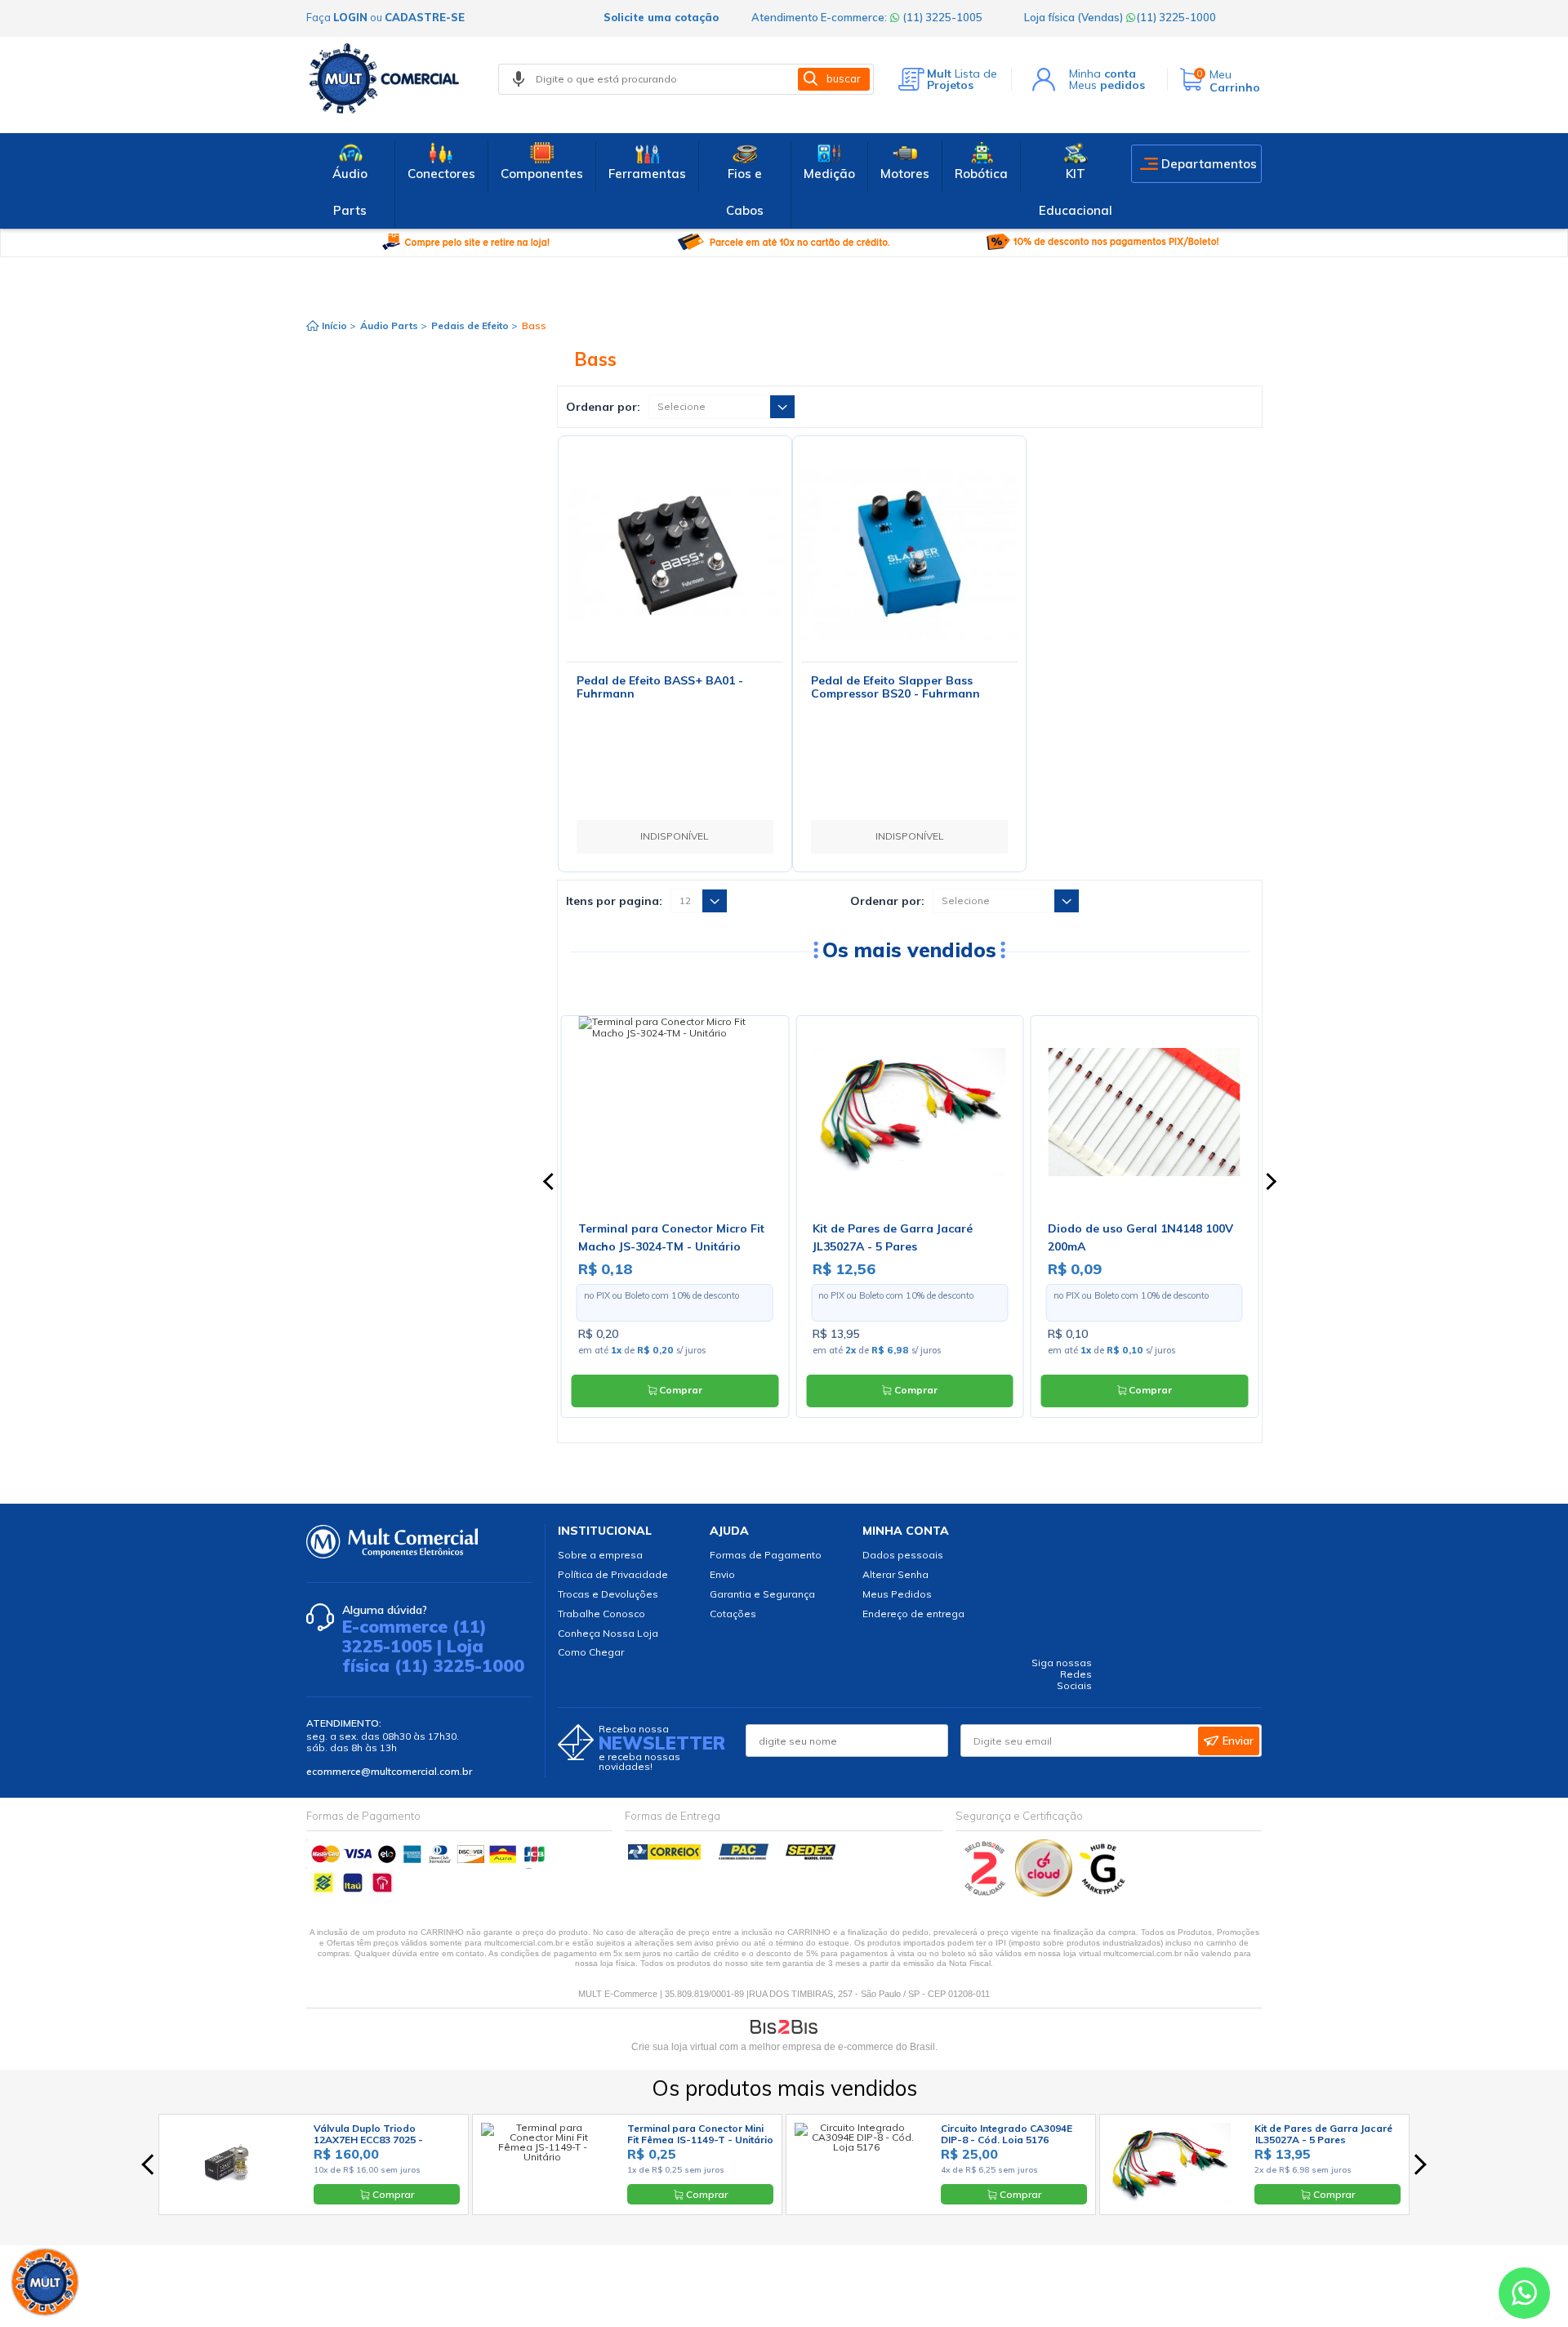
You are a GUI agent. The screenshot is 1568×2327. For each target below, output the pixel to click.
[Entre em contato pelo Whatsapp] (1524, 2296)
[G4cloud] (1045, 1893)
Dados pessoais (903, 1555)
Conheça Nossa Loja (608, 1633)
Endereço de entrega (913, 1614)
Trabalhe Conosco (601, 1614)
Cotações (733, 1614)
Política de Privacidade (613, 1574)
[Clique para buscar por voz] (519, 79)
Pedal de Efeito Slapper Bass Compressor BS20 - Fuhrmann (895, 687)
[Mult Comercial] (388, 78)
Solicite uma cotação (661, 17)
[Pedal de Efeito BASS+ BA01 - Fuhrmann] (675, 553)
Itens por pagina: (614, 901)
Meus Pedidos (897, 1594)
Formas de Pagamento (766, 1555)
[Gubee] (1103, 1893)
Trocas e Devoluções (608, 1594)
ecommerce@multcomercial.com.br (389, 1771)
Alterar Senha (895, 1574)
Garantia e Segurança (762, 1594)
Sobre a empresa (600, 1555)
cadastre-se (425, 17)
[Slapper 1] (909, 553)
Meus (1107, 85)
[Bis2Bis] (985, 1893)
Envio (722, 1574)
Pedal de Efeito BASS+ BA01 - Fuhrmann (660, 687)
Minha (1102, 74)
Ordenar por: (603, 407)
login (350, 17)
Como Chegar (591, 1652)
